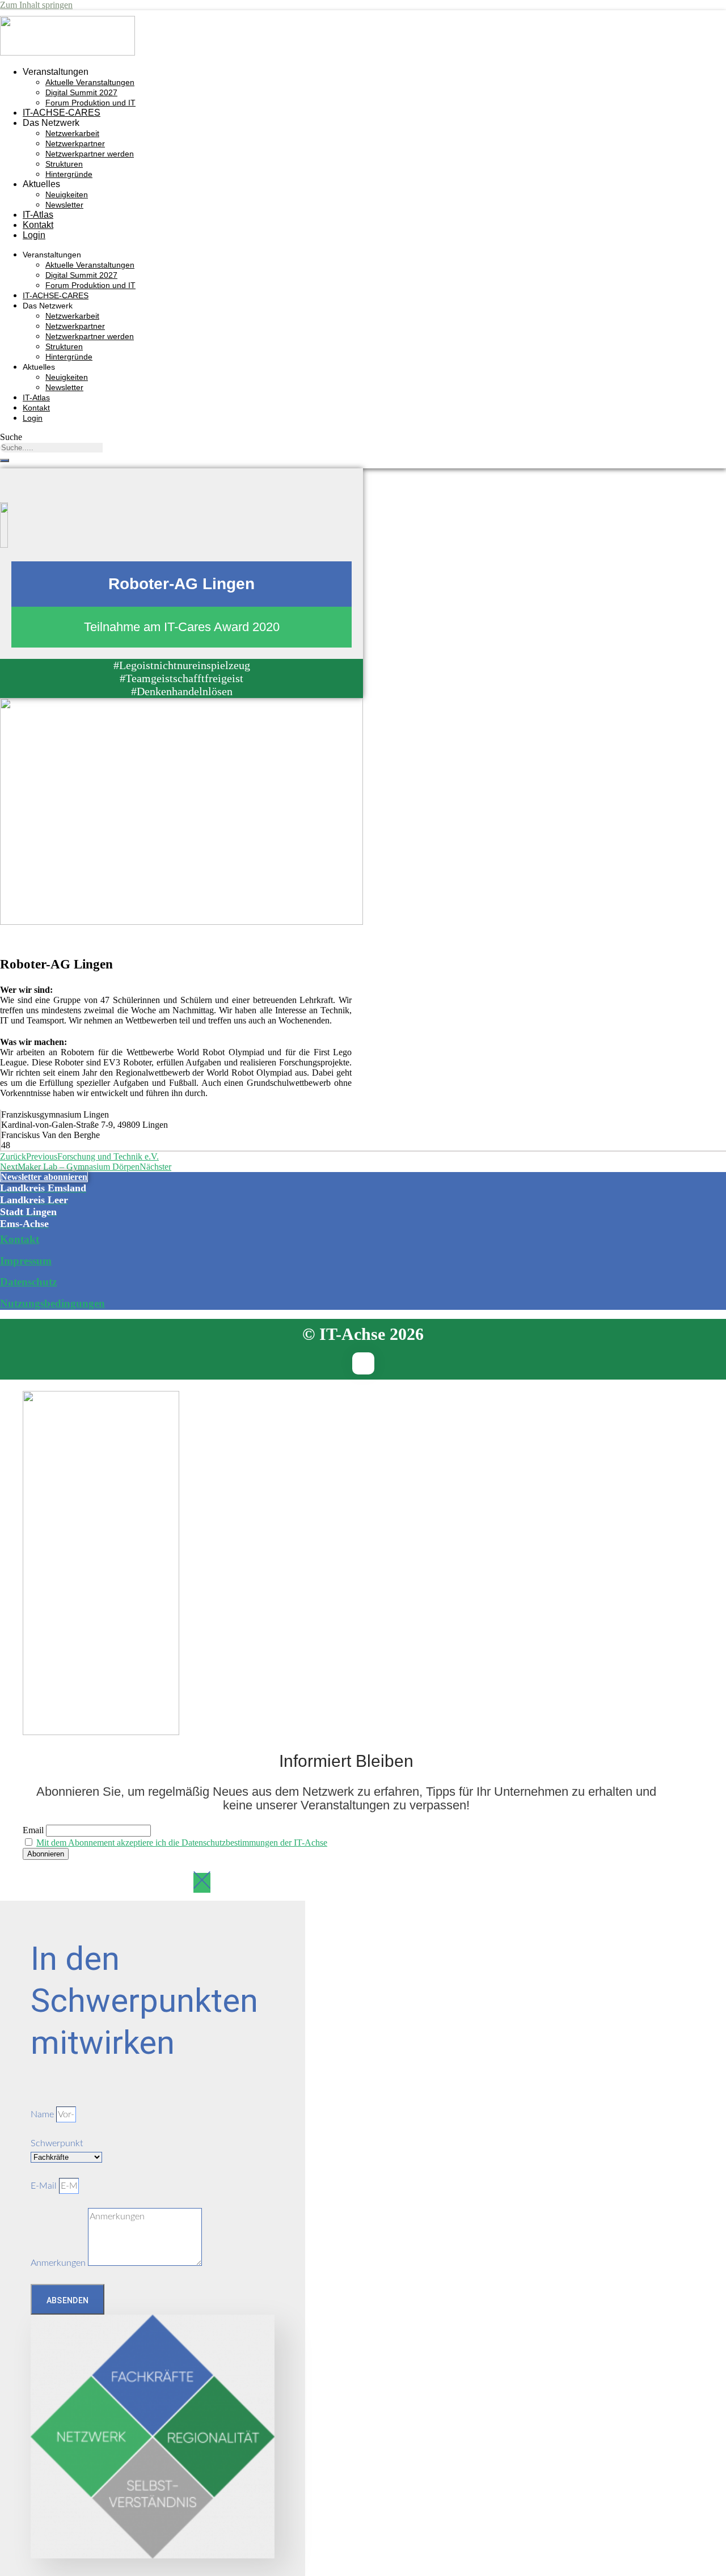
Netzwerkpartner (75, 143)
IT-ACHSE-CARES (62, 113)
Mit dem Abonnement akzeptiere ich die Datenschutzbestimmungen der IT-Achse (182, 1843)
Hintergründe (69, 174)
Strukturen (64, 164)
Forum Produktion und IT (90, 103)
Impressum (26, 1261)
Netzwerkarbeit (72, 133)
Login (34, 235)
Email (33, 1830)
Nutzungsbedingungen (52, 1303)
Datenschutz (28, 1282)
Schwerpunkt (57, 2143)
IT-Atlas (38, 215)
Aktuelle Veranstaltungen (90, 82)
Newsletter (64, 205)
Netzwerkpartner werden (90, 154)
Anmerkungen (59, 2263)
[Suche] (5, 460)
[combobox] (51, 448)
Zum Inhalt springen (36, 5)
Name (43, 2114)
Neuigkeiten (67, 194)
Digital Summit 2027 (81, 92)
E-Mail (45, 2186)
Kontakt (38, 225)
